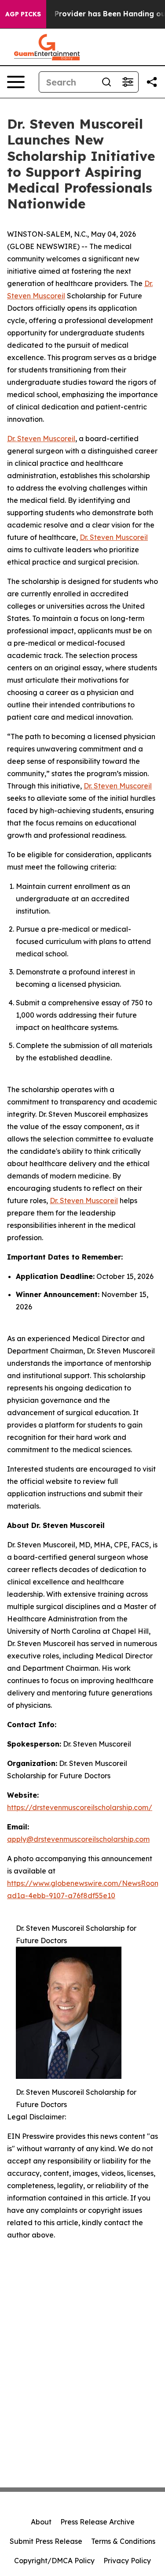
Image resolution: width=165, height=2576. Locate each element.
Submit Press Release (46, 2541)
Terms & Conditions (123, 2541)
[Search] (106, 82)
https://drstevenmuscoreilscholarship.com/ (80, 1807)
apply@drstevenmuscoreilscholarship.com (78, 1839)
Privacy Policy (127, 2561)
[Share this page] (152, 82)
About (41, 2522)
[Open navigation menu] (16, 82)
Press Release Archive (97, 2522)
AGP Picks (23, 14)
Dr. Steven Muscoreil (41, 439)
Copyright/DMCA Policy (54, 2561)
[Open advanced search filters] (128, 82)
